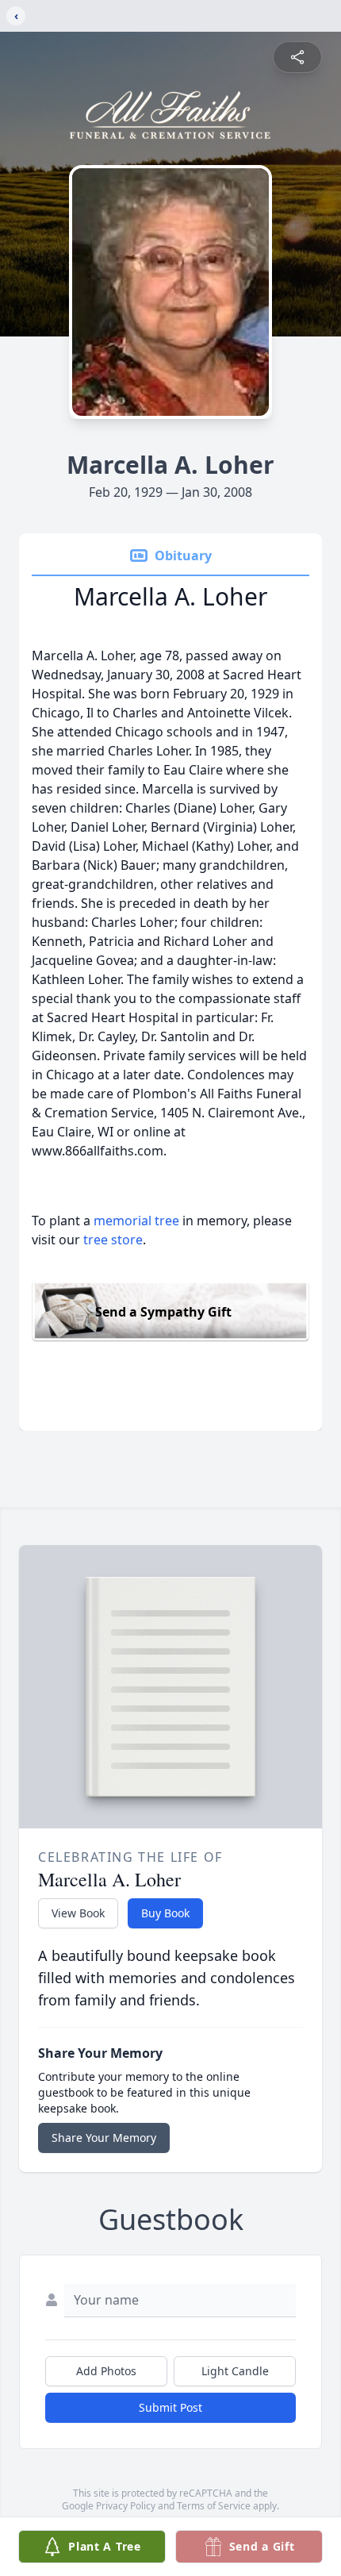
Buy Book (165, 1913)
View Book (78, 1913)
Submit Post (170, 2407)
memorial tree (136, 1221)
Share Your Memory (104, 2138)
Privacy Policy (126, 2506)
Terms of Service (214, 2506)
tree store (113, 1240)
